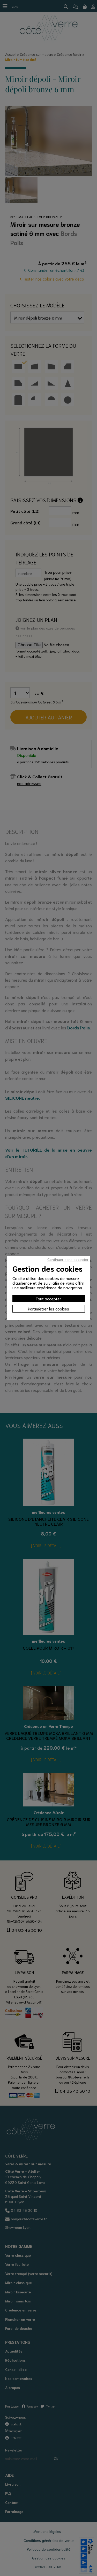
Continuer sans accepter (68, 1259)
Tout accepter (48, 1298)
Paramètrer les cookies (48, 1309)
